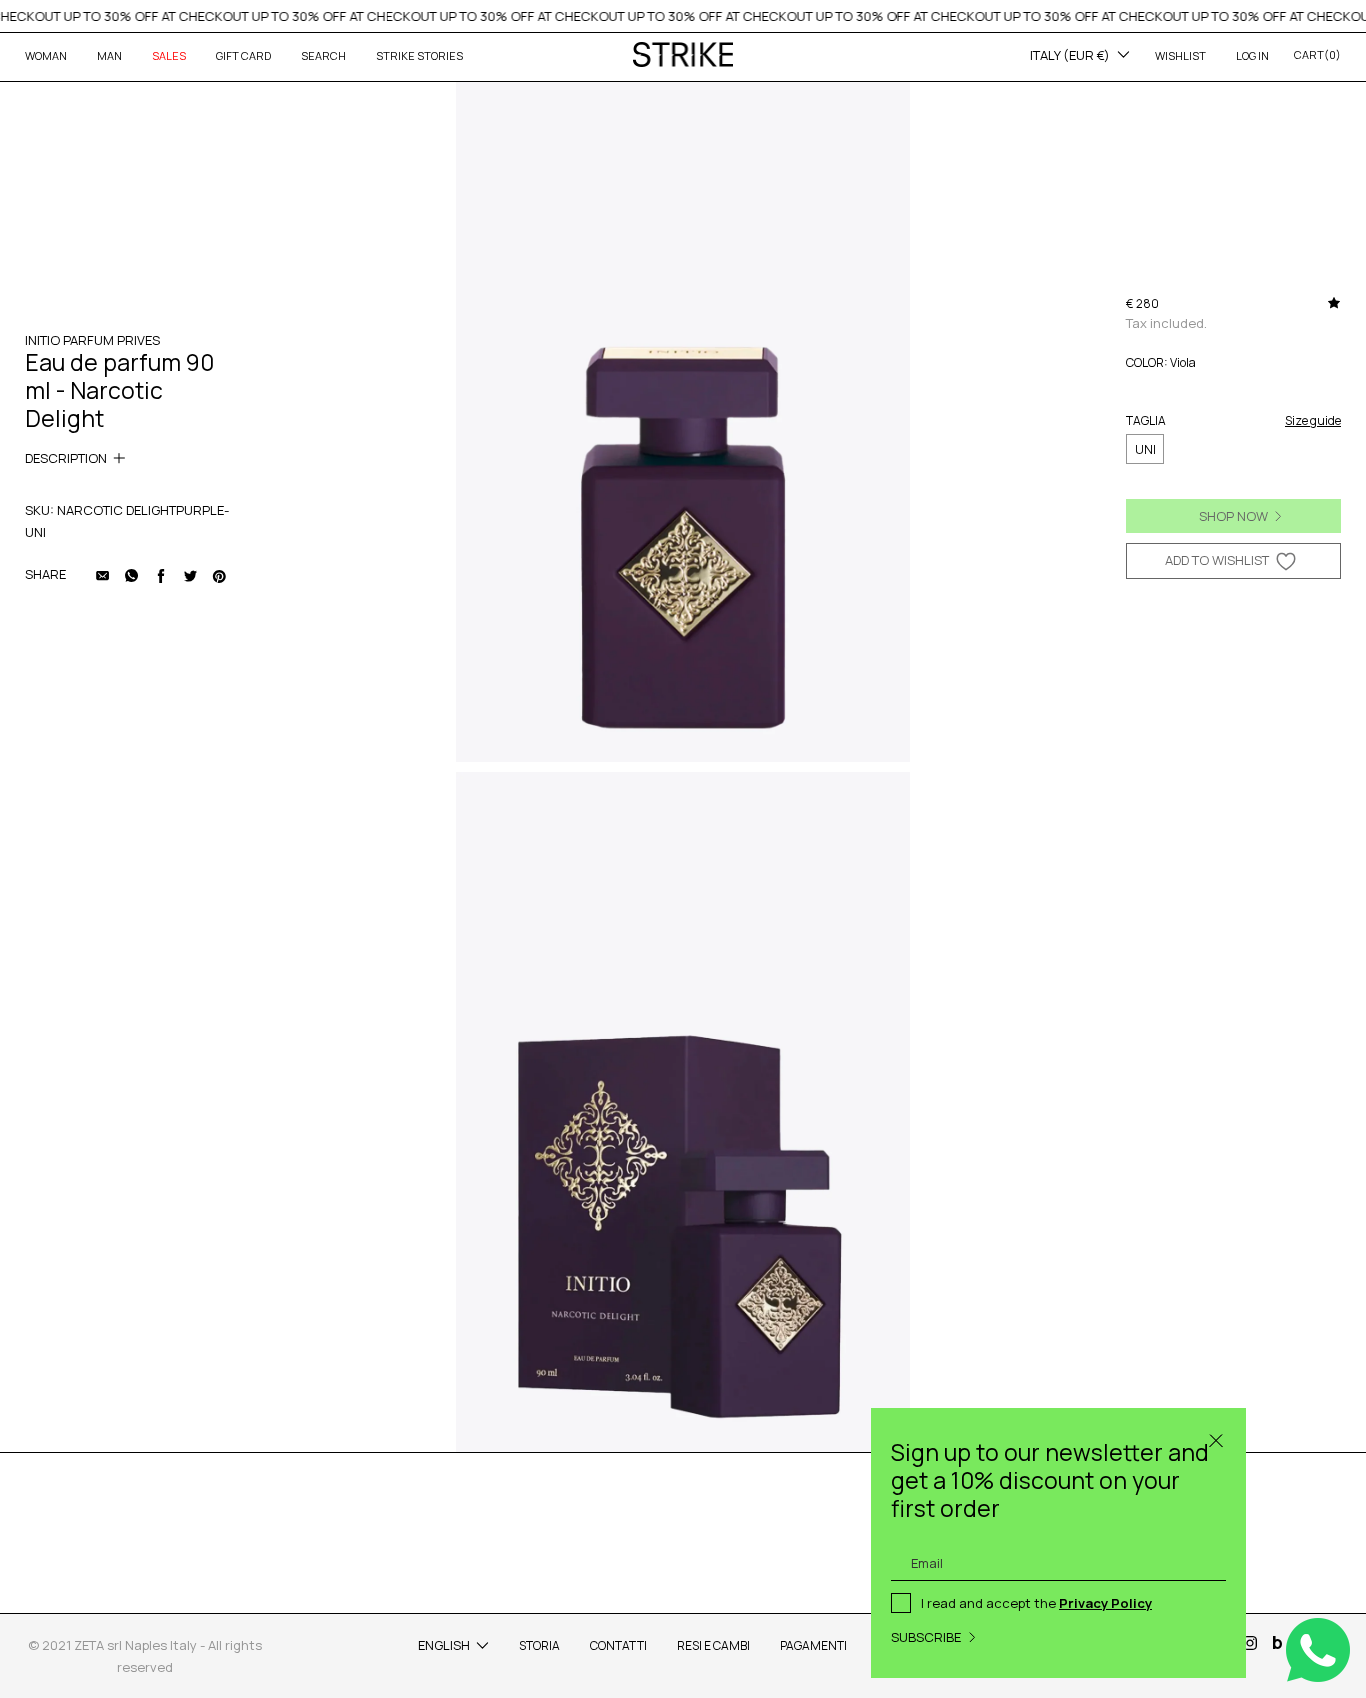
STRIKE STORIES (419, 55)
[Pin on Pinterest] (219, 574)
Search (323, 55)
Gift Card (243, 55)
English (444, 1645)
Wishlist (1180, 55)
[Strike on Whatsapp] (132, 574)
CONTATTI (618, 1645)
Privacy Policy (1105, 1603)
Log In (1252, 55)
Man (109, 55)
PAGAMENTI (813, 1645)
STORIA (539, 1645)
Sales (169, 55)
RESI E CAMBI (713, 1645)
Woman (46, 55)
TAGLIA (1146, 420)
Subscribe (926, 1637)
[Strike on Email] (103, 574)
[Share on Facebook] (161, 574)
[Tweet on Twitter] (190, 574)
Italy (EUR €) (1070, 55)
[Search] (1216, 1438)
